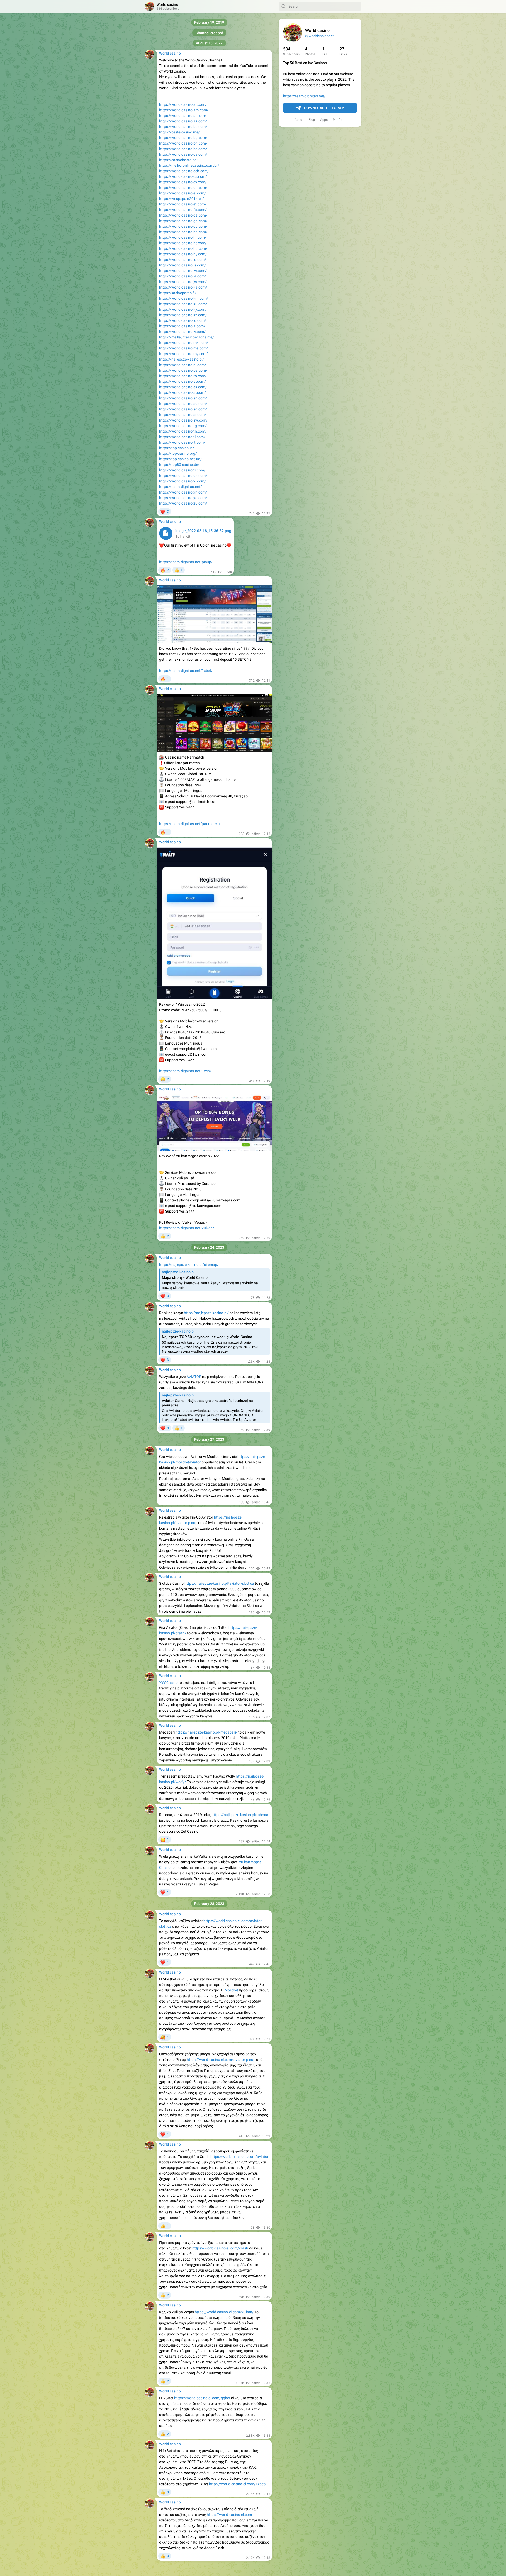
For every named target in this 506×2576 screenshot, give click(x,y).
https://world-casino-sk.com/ (183, 387)
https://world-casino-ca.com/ (183, 154)
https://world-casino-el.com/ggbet (202, 2398)
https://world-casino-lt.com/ (182, 326)
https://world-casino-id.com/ (183, 260)
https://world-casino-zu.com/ (183, 503)
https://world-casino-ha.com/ (183, 232)
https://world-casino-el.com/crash (220, 2248)
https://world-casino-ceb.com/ (184, 171)
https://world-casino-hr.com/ (183, 237)
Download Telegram (324, 108)
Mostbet (231, 1990)
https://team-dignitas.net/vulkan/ (187, 1228)
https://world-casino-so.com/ (183, 404)
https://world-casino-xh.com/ (183, 492)
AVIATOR (194, 1377)
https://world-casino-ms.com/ (184, 348)
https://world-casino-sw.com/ (183, 420)
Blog (312, 120)
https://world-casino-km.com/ (184, 298)
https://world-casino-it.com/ (182, 442)
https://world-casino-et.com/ (183, 204)
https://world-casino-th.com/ (183, 431)
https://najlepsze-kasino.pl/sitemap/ (189, 1265)
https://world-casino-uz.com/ (183, 476)
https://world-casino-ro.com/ (183, 376)
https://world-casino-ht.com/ (183, 243)
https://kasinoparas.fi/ (178, 293)
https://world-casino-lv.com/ (182, 332)
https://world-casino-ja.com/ (183, 276)
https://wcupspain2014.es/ (182, 199)
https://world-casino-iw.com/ (183, 271)
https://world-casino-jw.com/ (183, 282)
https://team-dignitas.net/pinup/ (186, 562)
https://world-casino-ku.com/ (183, 304)
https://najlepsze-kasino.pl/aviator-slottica (219, 1583)
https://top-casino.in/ (177, 448)
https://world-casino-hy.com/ (183, 254)
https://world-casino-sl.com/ (183, 392)
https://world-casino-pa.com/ (183, 370)
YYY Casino (168, 1683)
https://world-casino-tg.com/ (183, 426)
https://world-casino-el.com (229, 2515)
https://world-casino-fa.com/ (183, 210)
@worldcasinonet (320, 36)
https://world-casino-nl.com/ (183, 365)
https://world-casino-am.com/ (184, 110)
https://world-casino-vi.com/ (183, 481)
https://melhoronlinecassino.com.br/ (189, 165)
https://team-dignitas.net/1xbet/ (186, 671)
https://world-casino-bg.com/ (183, 138)
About (299, 120)
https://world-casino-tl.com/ (182, 437)
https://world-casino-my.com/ (184, 354)
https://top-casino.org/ (178, 453)
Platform (339, 120)
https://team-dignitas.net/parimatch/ (190, 824)
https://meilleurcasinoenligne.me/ (187, 337)
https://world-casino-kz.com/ (183, 315)
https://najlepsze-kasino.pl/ (182, 359)
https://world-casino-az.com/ (183, 121)
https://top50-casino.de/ (179, 465)
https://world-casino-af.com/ (183, 104)
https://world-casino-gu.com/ (183, 226)
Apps (324, 120)
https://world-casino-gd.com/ (183, 221)
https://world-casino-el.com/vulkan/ (224, 2312)
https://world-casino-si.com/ (183, 381)
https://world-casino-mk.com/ (184, 343)
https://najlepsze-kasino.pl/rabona (240, 1815)
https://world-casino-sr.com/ (183, 415)
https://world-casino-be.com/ (183, 127)
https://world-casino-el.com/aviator (239, 2157)
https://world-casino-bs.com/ (183, 149)
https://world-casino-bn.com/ (183, 143)
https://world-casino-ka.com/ (183, 287)
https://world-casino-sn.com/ (183, 398)
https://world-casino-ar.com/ (183, 116)
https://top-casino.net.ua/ (181, 459)
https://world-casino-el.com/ (183, 193)
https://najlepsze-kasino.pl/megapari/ (206, 1732)
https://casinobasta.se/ (179, 160)
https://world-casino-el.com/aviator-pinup (221, 2060)
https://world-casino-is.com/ (183, 265)
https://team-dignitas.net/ (304, 96)
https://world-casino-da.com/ (183, 188)
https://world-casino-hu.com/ (183, 248)
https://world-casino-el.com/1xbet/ (238, 2484)
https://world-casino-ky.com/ (183, 309)
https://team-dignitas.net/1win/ (185, 1071)
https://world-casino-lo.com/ (183, 320)
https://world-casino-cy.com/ (183, 182)
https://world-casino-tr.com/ (182, 470)
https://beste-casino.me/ (179, 132)
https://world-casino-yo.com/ (183, 498)
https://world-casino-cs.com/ (183, 176)
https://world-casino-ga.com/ (183, 215)
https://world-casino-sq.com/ (183, 409)
